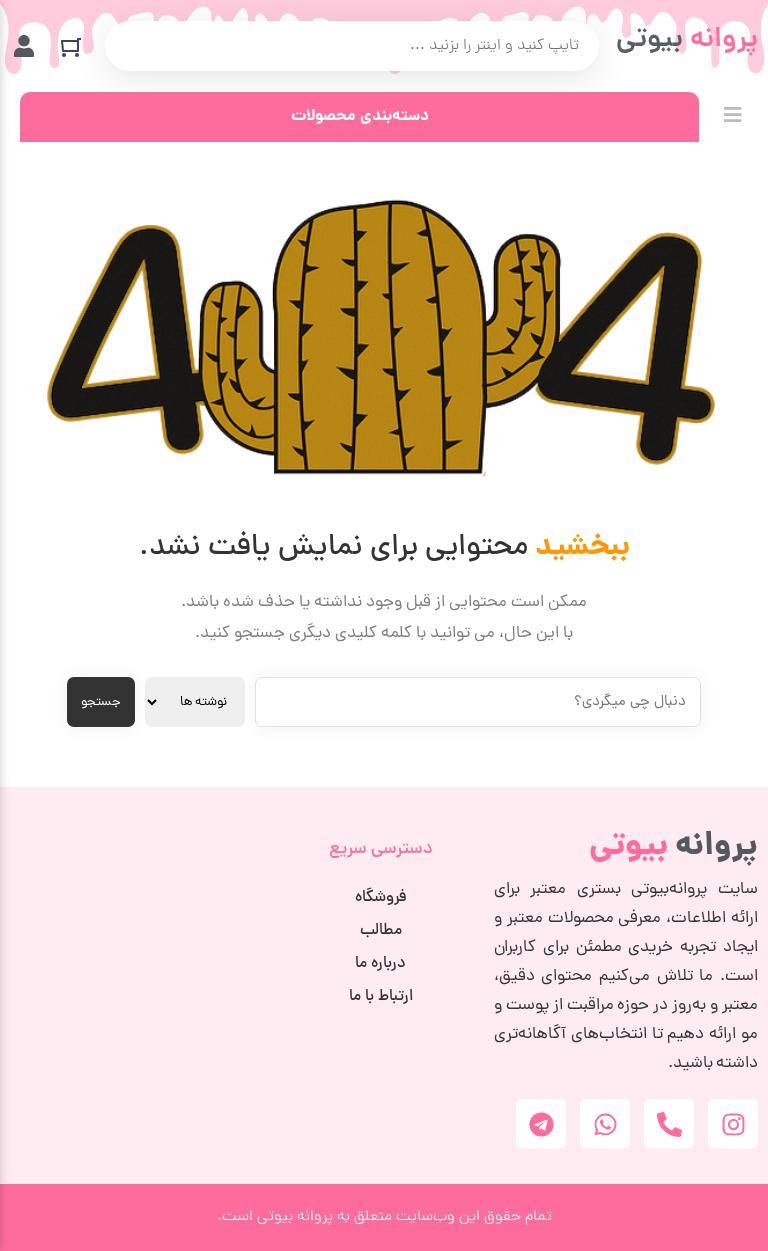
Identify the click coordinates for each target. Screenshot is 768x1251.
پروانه (673, 847)
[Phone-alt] (669, 1124)
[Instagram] (733, 1124)
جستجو (101, 702)
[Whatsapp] (605, 1124)
